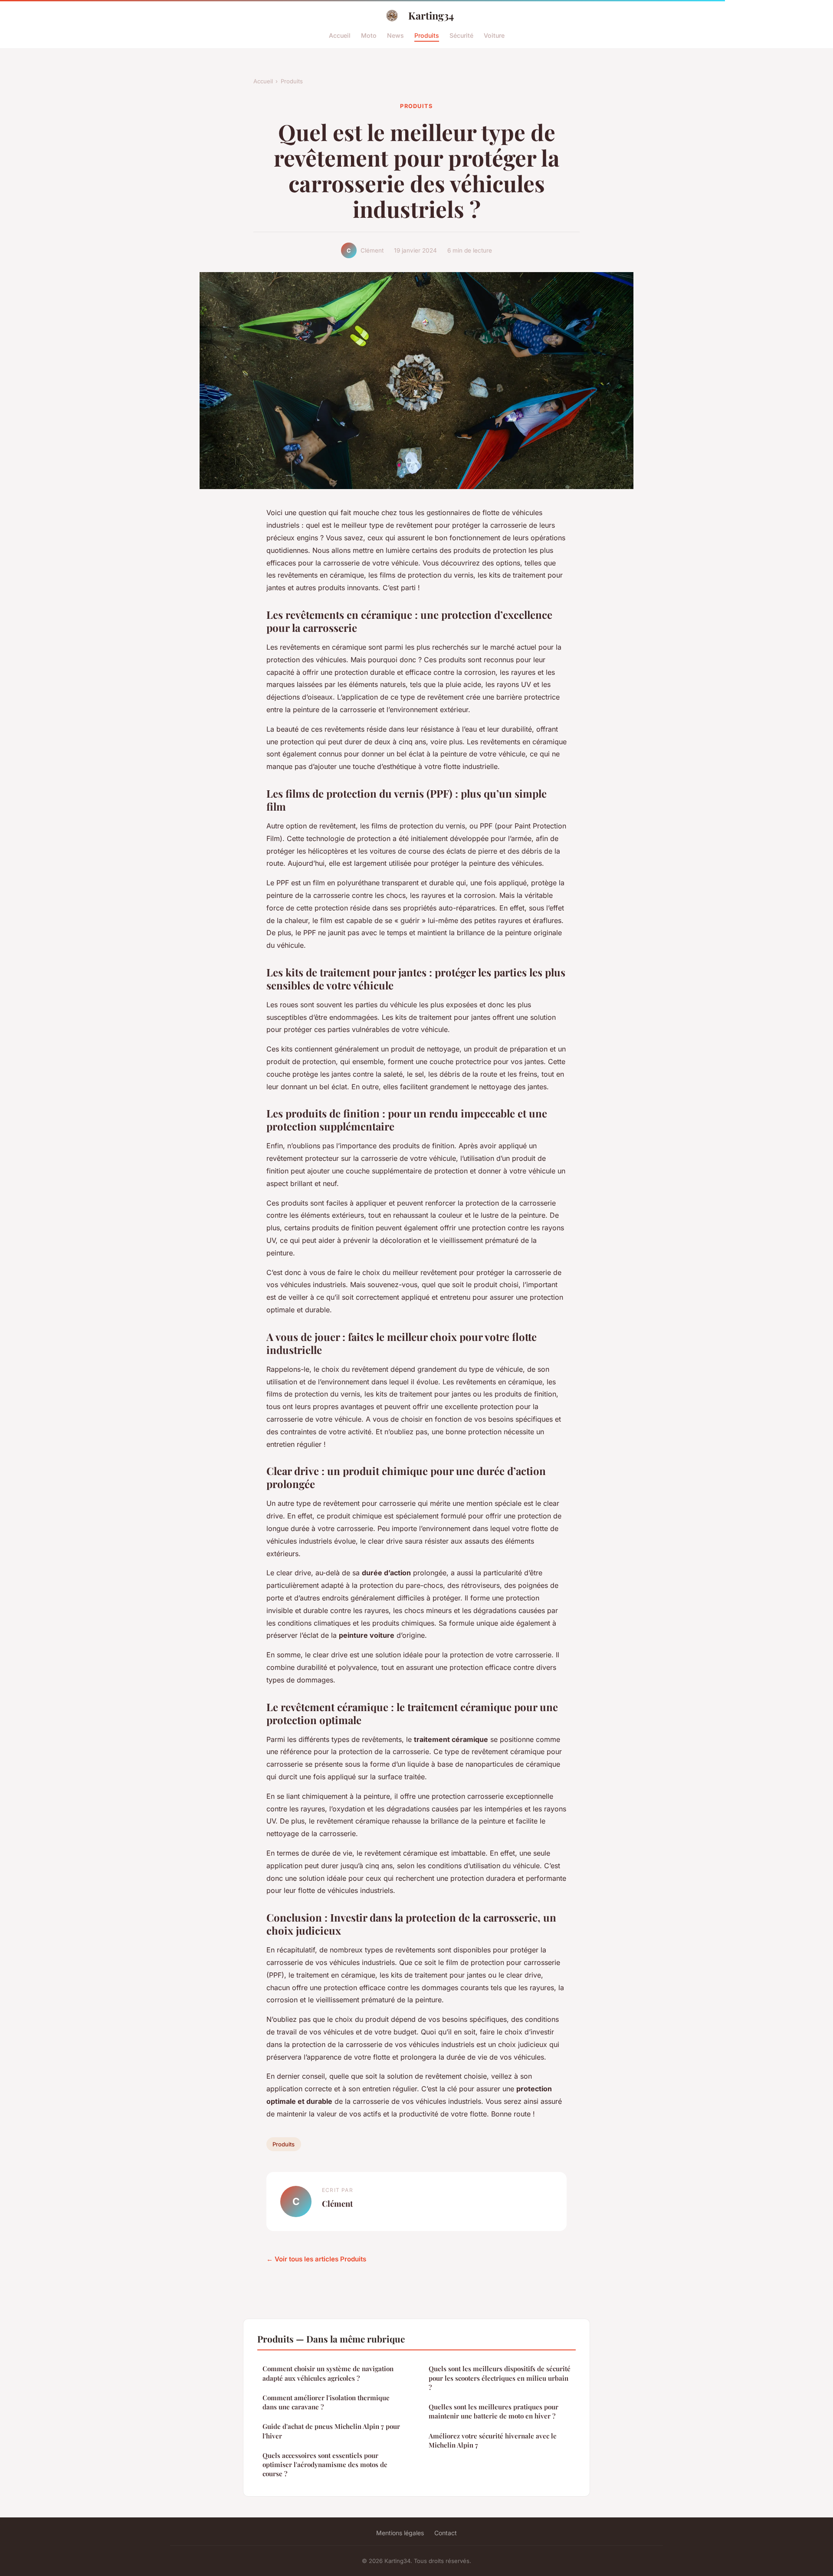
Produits (427, 35)
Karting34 (431, 15)
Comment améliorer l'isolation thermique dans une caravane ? (326, 2402)
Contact (446, 2533)
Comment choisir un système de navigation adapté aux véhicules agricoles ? (328, 2373)
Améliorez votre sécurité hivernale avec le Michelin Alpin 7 (493, 2440)
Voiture (494, 35)
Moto (369, 35)
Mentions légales (400, 2533)
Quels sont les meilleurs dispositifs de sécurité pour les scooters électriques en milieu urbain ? (500, 2378)
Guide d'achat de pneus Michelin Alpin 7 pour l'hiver (331, 2431)
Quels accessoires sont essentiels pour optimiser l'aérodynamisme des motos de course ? (325, 2465)
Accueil (340, 35)
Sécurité (461, 35)
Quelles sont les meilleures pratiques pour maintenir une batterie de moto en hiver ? (494, 2411)
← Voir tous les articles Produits (316, 2259)
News (395, 35)
